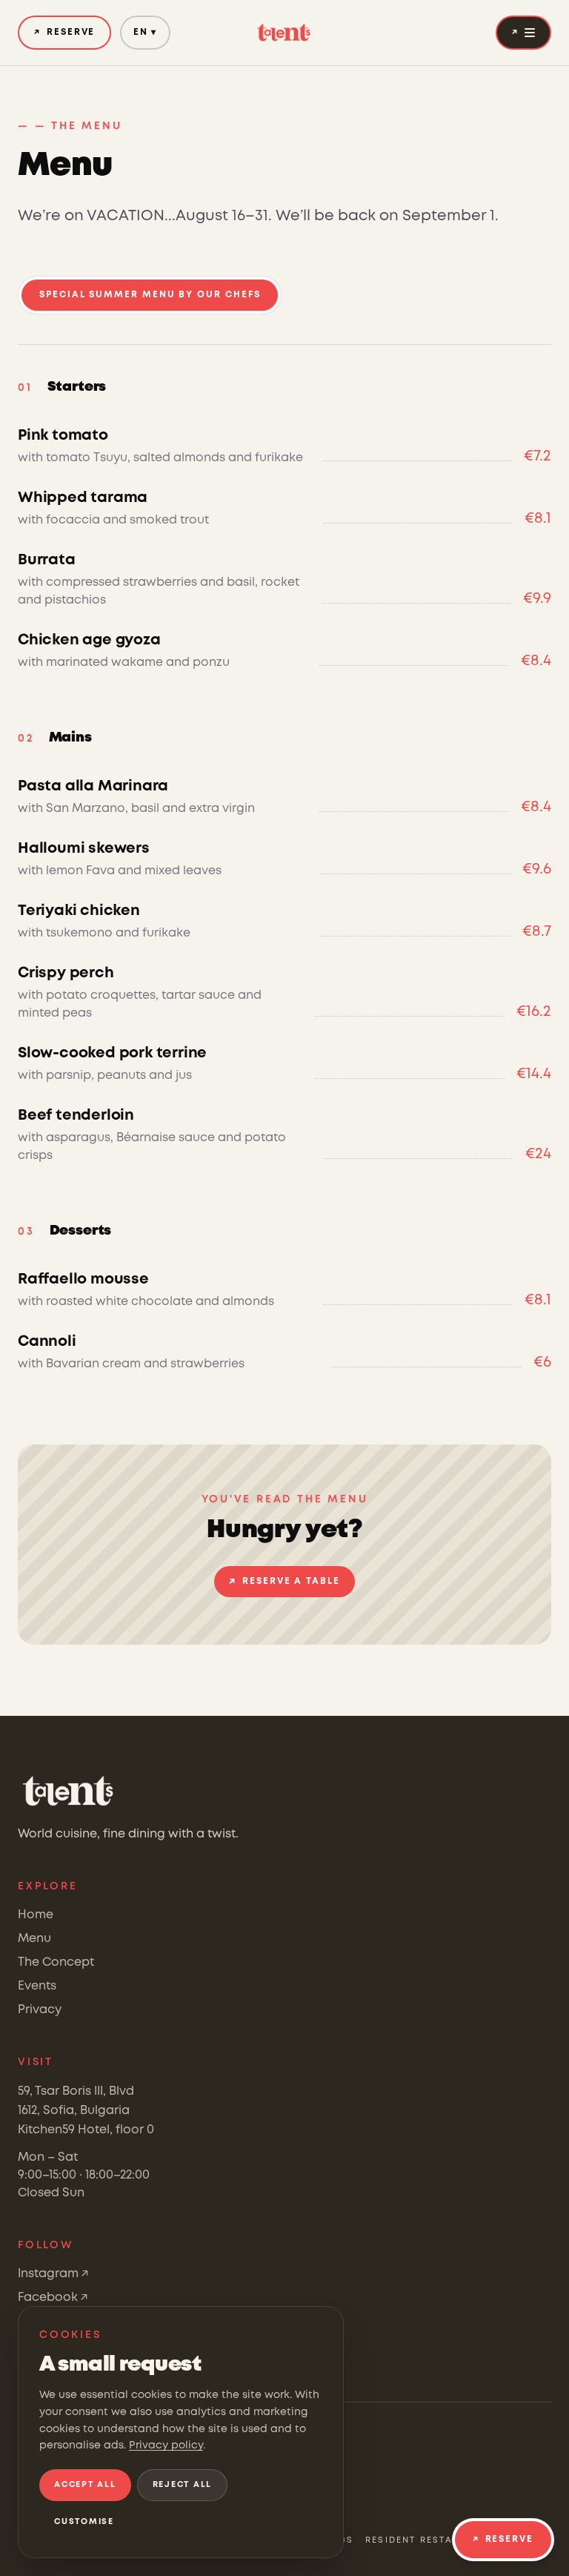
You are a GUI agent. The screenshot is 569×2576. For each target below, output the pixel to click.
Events (37, 1986)
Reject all (183, 2485)
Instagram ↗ (53, 2274)
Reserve (64, 32)
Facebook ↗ (53, 2298)
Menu (34, 1939)
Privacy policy (166, 2445)
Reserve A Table (284, 1582)
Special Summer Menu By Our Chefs (150, 295)
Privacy (40, 2010)
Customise (84, 2522)
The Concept (56, 1962)
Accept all (85, 2485)
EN (145, 32)
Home (36, 1915)
